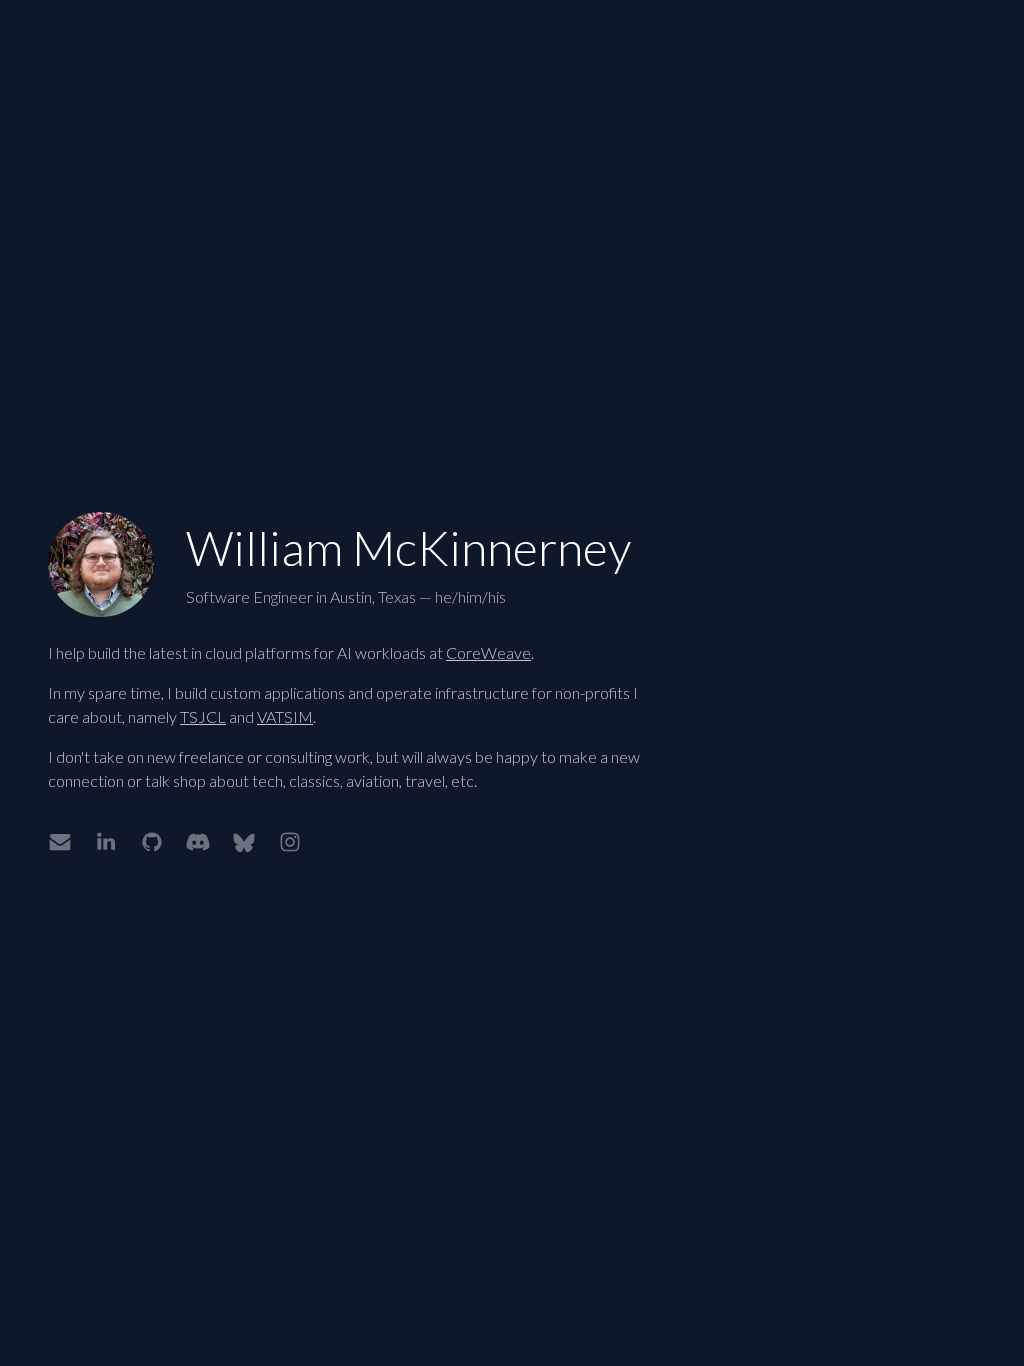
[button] (60, 842)
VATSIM (285, 716)
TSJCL (203, 716)
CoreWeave (488, 652)
